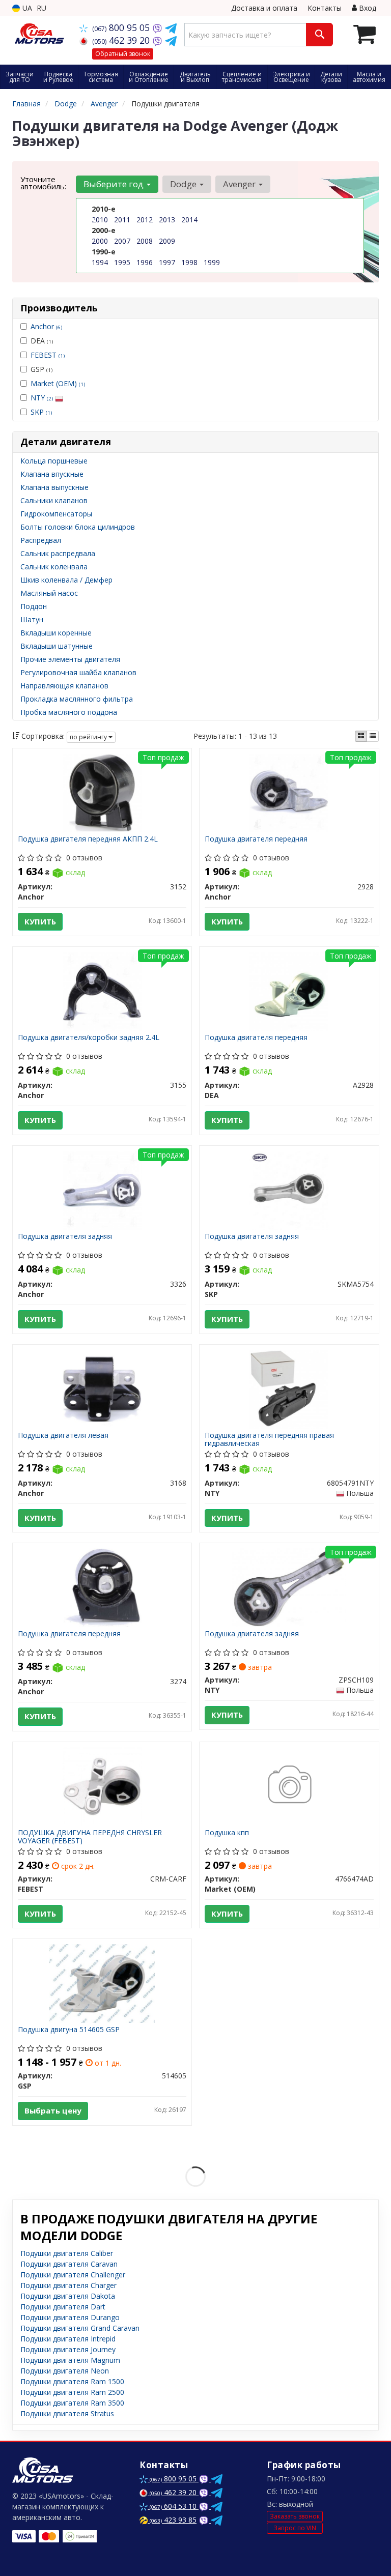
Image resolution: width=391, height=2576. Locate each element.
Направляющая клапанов (64, 686)
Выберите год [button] (115, 184)
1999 (212, 262)
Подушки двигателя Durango (70, 2317)
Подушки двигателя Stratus (67, 2413)
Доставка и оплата (264, 8)
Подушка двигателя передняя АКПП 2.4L (88, 839)
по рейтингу (89, 737)
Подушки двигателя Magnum (70, 2360)
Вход (367, 8)
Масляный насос (49, 593)
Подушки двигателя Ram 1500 (72, 2381)
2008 (145, 241)
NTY (42, 398)
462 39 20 (122, 40)
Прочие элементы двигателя (70, 659)
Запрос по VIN (295, 2528)
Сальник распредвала (58, 553)
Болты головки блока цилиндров (78, 527)
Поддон (34, 606)
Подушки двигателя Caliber (67, 2253)
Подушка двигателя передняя (256, 839)
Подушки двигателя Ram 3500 (72, 2403)
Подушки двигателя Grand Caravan (80, 2328)
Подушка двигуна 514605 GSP (69, 2030)
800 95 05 (122, 27)
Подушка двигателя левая (63, 1436)
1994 (100, 262)
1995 (122, 262)
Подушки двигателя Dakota (68, 2296)
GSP (41, 369)
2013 (167, 220)
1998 (189, 262)
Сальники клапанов (54, 500)
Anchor (46, 326)
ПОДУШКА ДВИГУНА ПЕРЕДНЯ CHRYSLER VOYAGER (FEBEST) (90, 1836)
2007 (122, 241)
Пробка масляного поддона (69, 712)
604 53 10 (174, 2506)
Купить (40, 921)
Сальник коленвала (54, 567)
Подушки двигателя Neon (65, 2371)
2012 (145, 220)
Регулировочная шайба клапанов (78, 672)
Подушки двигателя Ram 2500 (72, 2392)
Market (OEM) (58, 383)
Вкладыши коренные (56, 633)
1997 (167, 262)
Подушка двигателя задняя (65, 1237)
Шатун (32, 619)
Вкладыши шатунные (57, 646)
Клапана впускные (52, 474)
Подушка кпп (227, 1833)
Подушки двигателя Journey (68, 2349)
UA (26, 8)
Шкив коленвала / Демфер (66, 580)
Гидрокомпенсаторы (56, 514)
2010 (100, 220)
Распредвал (41, 540)
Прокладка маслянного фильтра (77, 699)
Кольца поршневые (54, 461)
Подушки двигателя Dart (63, 2307)
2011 (122, 220)
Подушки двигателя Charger (68, 2285)
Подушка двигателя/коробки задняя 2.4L (89, 1038)
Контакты (325, 8)
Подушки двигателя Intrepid (68, 2339)
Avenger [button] (240, 184)
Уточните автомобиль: (43, 183)
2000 (100, 241)
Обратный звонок (123, 54)
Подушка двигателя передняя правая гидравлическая (269, 1439)
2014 (189, 220)
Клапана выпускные (54, 487)
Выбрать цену (53, 2110)
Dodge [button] (184, 184)
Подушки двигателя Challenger (73, 2275)
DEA (42, 341)
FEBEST (48, 355)
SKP (41, 412)
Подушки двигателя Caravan (69, 2264)
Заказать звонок (295, 2516)
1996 (145, 262)
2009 (167, 241)
